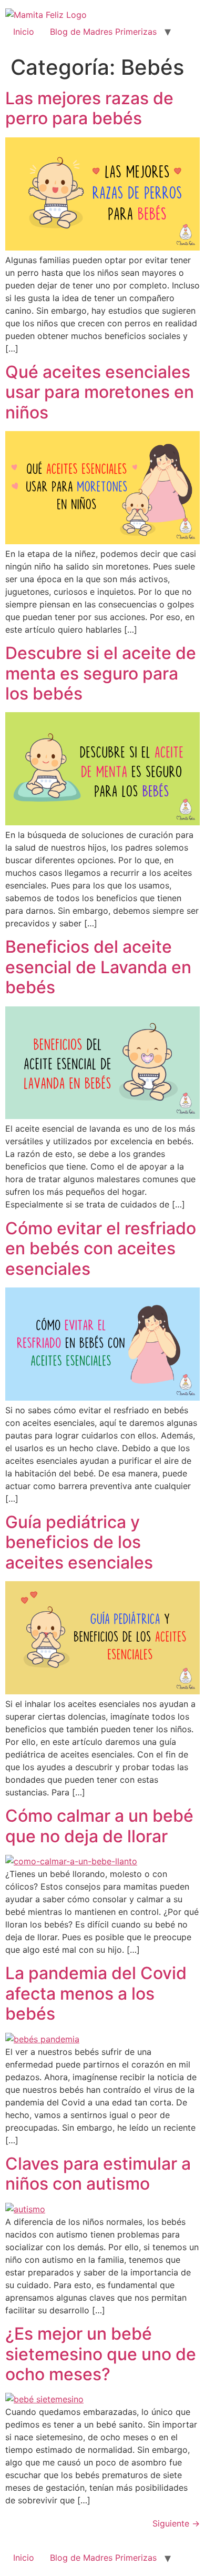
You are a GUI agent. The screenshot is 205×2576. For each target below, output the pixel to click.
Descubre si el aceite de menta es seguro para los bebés (101, 673)
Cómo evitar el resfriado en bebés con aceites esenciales (101, 1249)
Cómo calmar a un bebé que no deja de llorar (99, 1826)
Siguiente (176, 2523)
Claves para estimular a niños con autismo (98, 2174)
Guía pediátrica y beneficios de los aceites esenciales (79, 1542)
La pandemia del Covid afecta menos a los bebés (96, 1993)
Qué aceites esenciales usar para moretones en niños (100, 392)
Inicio (24, 32)
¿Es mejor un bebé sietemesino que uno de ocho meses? (101, 2354)
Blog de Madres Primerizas (103, 32)
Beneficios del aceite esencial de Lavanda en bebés (98, 967)
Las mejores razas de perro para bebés (89, 108)
